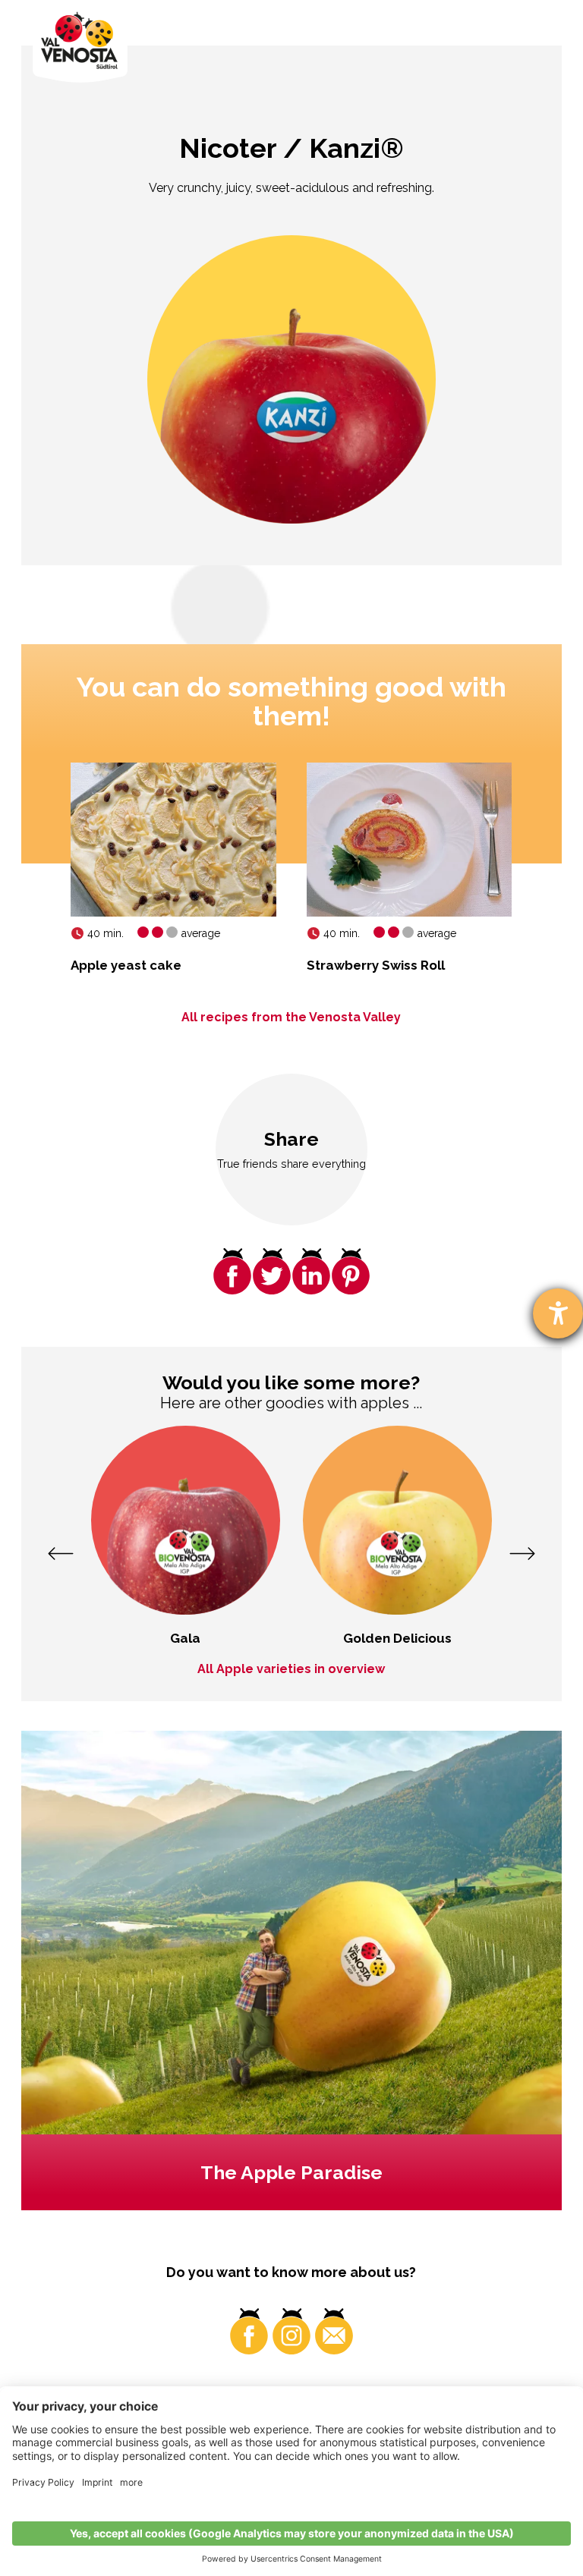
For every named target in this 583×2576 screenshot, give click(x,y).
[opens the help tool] (558, 1313)
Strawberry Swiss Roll (376, 965)
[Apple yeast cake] (173, 840)
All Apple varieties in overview (291, 1669)
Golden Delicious (397, 1638)
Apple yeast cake (126, 965)
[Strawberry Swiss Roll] (410, 840)
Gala (185, 1638)
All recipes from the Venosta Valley (291, 1017)
